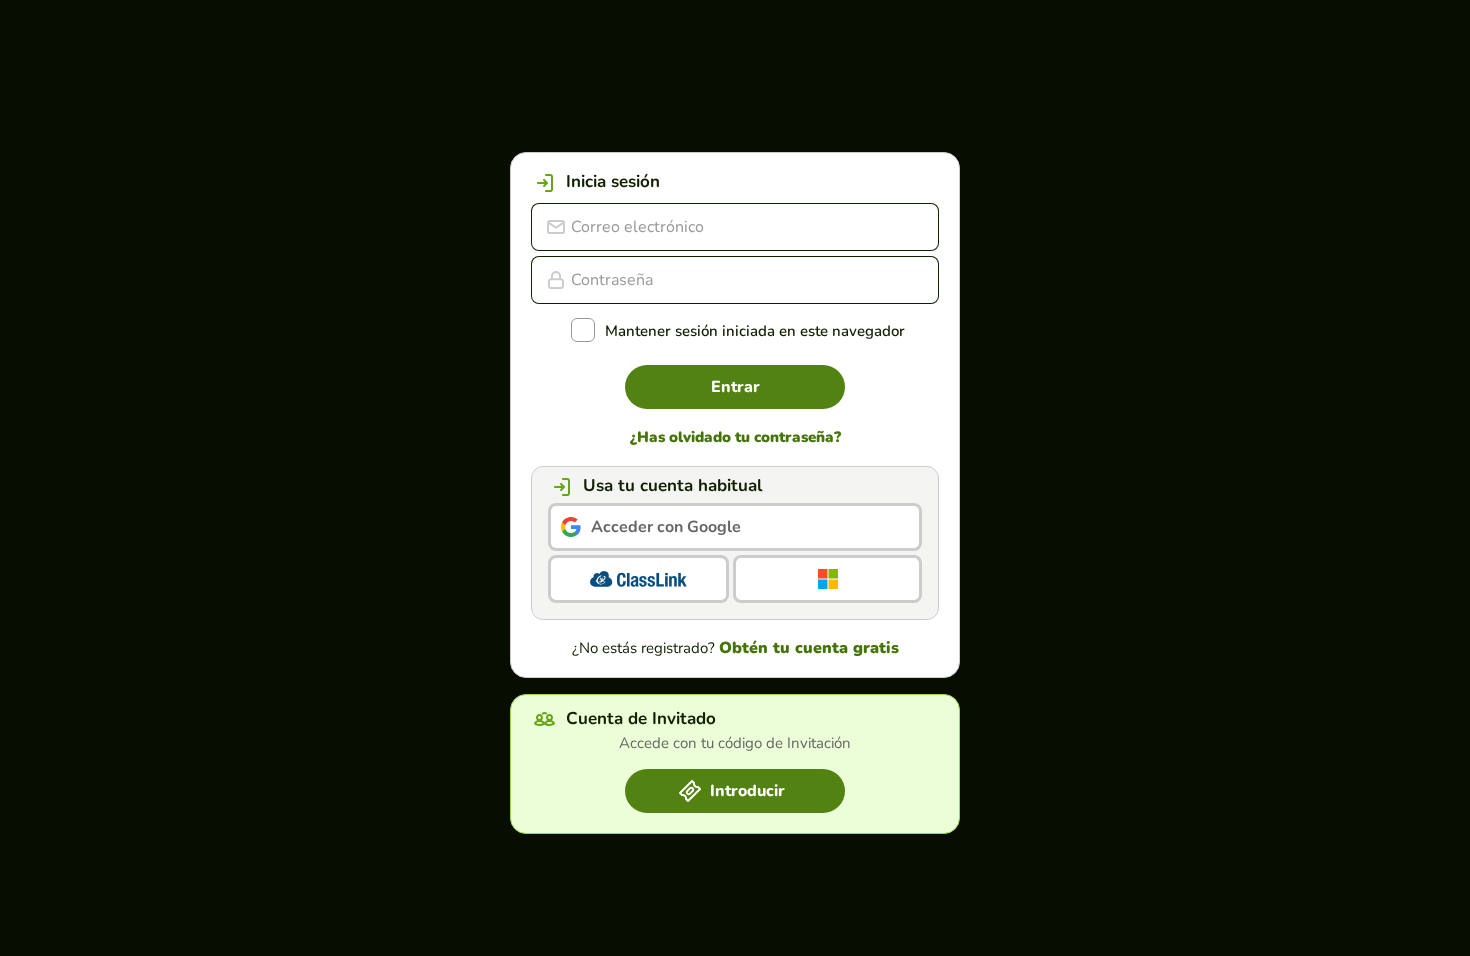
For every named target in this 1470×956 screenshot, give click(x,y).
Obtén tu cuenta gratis (809, 648)
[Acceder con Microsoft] (827, 579)
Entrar (735, 387)
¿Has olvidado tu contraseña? (735, 437)
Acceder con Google (666, 527)
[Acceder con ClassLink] (638, 579)
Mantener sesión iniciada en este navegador (755, 331)
